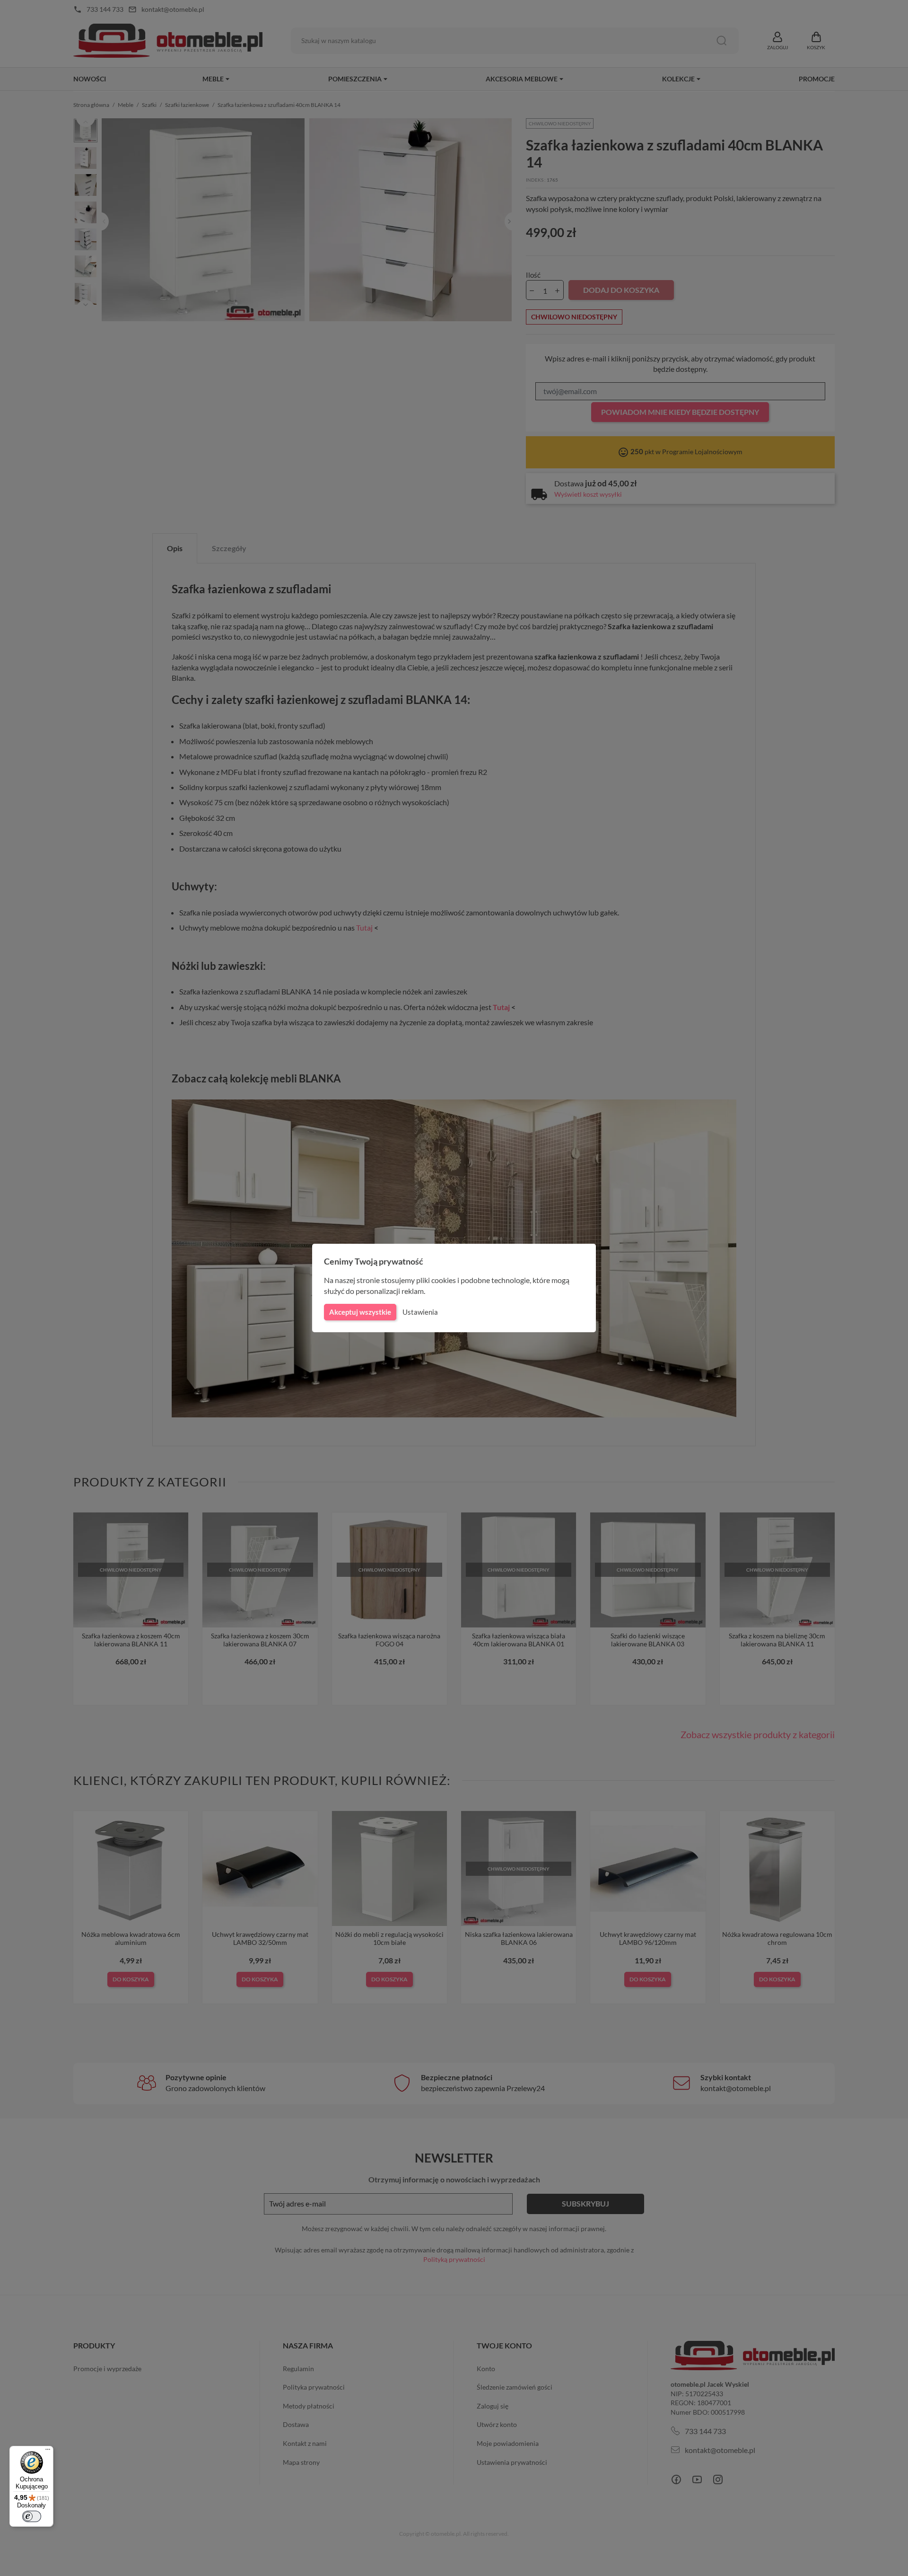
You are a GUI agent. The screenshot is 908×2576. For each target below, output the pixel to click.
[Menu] (48, 2452)
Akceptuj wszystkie (360, 1312)
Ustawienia (420, 1312)
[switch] (32, 2516)
